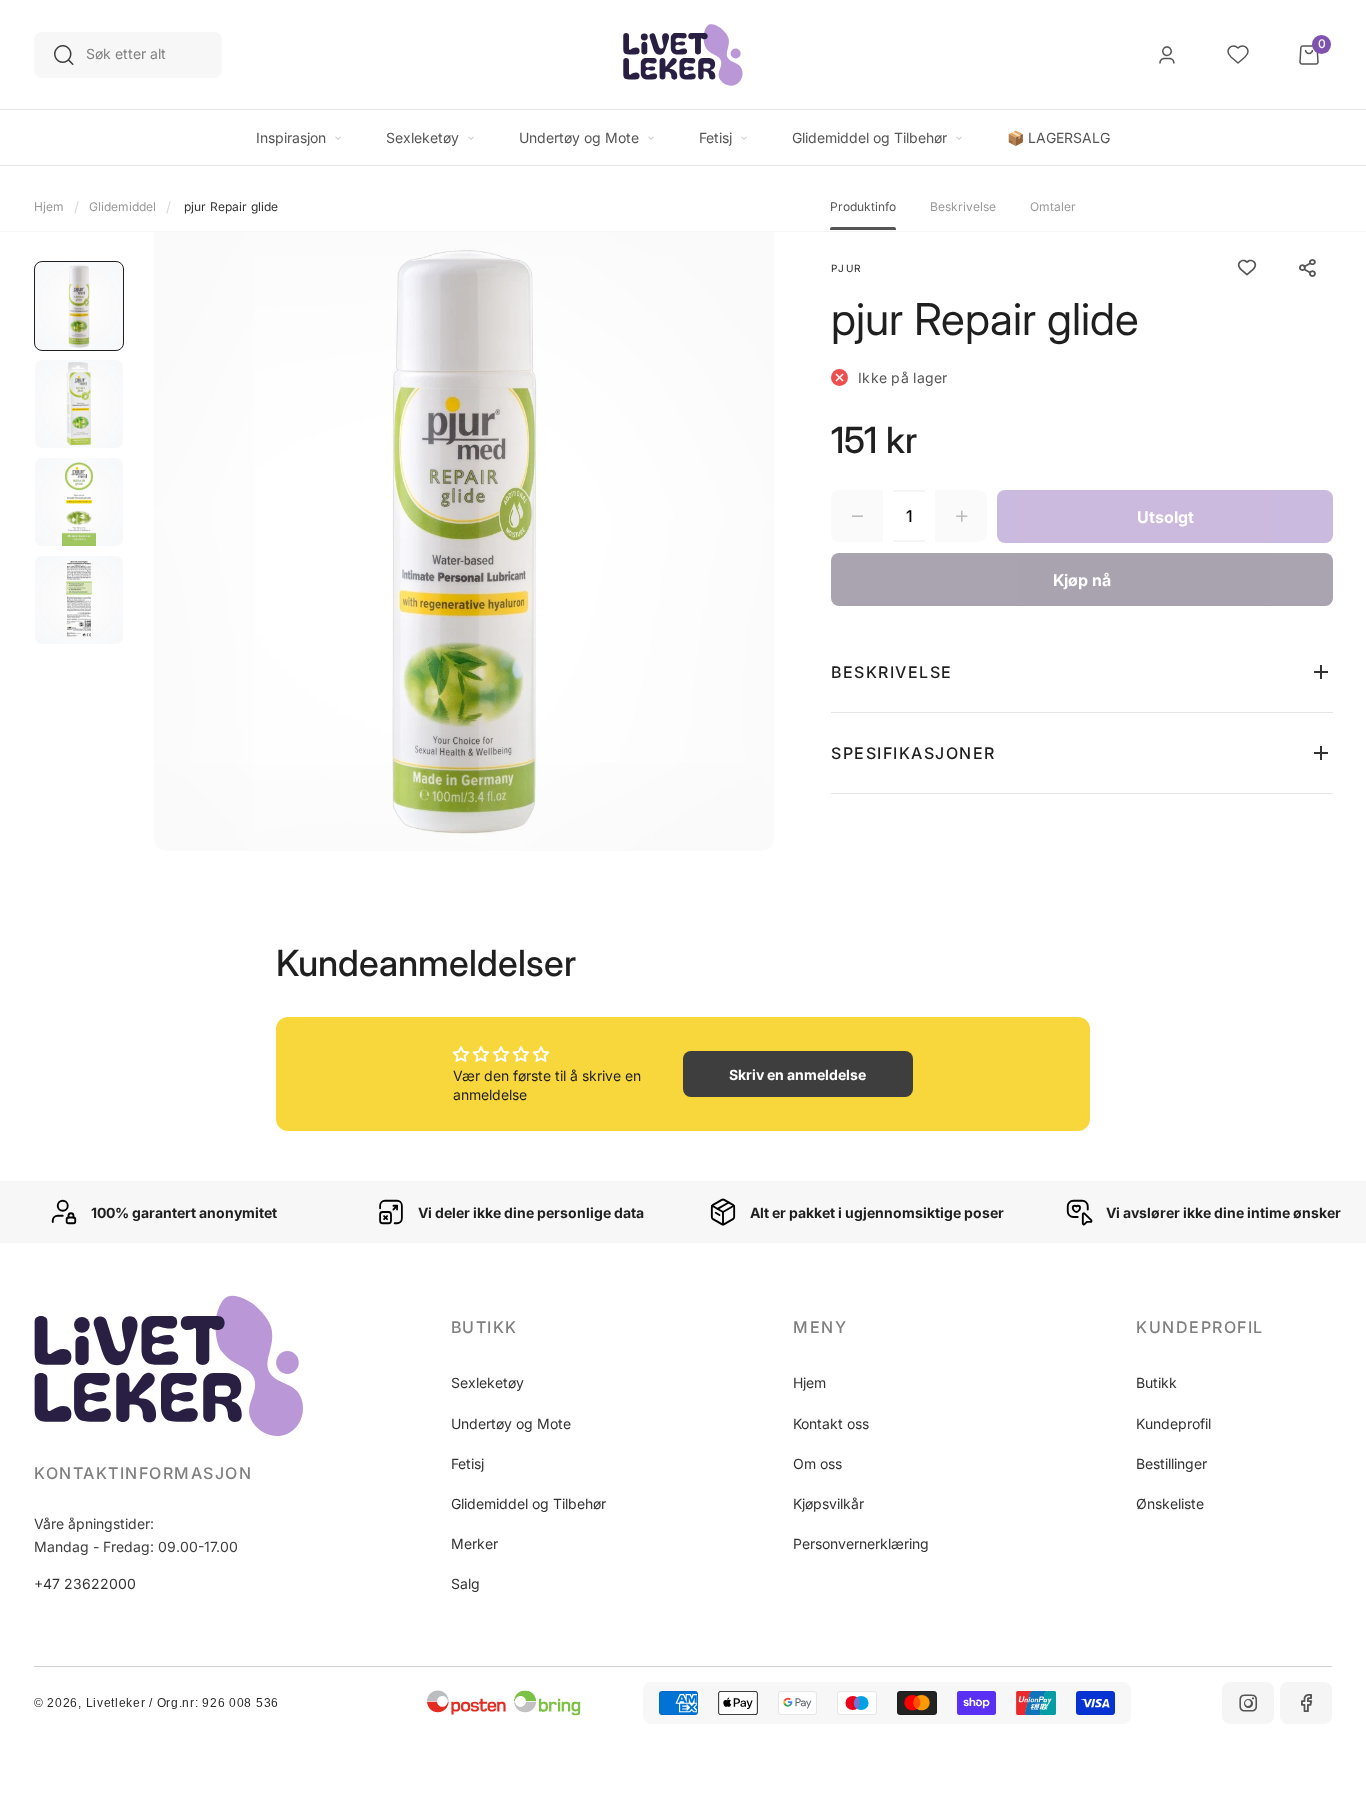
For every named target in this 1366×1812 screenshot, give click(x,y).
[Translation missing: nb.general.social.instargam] (1248, 1703)
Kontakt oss (831, 1423)
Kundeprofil (1173, 1423)
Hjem (49, 206)
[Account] (1167, 55)
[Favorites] (1238, 55)
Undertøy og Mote (511, 1423)
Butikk (1156, 1382)
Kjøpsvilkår (828, 1503)
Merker (474, 1543)
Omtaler (1053, 207)
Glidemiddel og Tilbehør (528, 1503)
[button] (1082, 672)
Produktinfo (863, 207)
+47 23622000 (85, 1583)
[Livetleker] (683, 55)
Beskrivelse (963, 207)
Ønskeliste (1170, 1503)
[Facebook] (1306, 1703)
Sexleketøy (487, 1382)
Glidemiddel (122, 206)
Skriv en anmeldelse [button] (797, 1074)
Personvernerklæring (861, 1543)
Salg (465, 1583)
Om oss (817, 1463)
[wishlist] (1247, 268)
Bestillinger (1171, 1463)
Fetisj (467, 1463)
